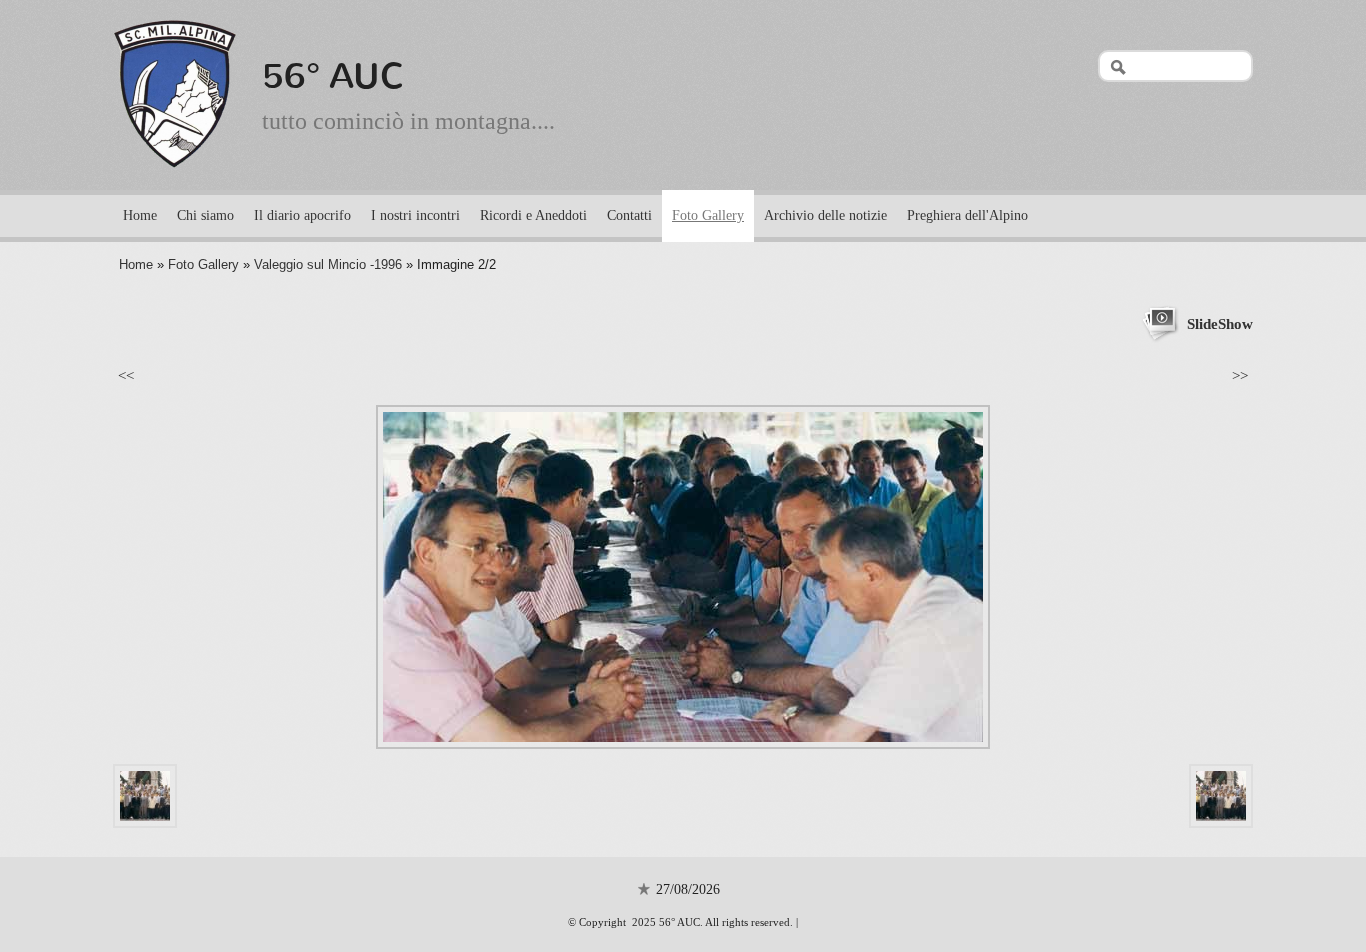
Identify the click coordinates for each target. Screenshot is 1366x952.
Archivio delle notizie (825, 215)
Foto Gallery (708, 215)
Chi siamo (205, 215)
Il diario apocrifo (302, 215)
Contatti (629, 215)
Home (140, 215)
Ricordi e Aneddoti (533, 215)
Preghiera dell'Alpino (967, 215)
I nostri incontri (415, 215)
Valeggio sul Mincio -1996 (328, 264)
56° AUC (333, 76)
